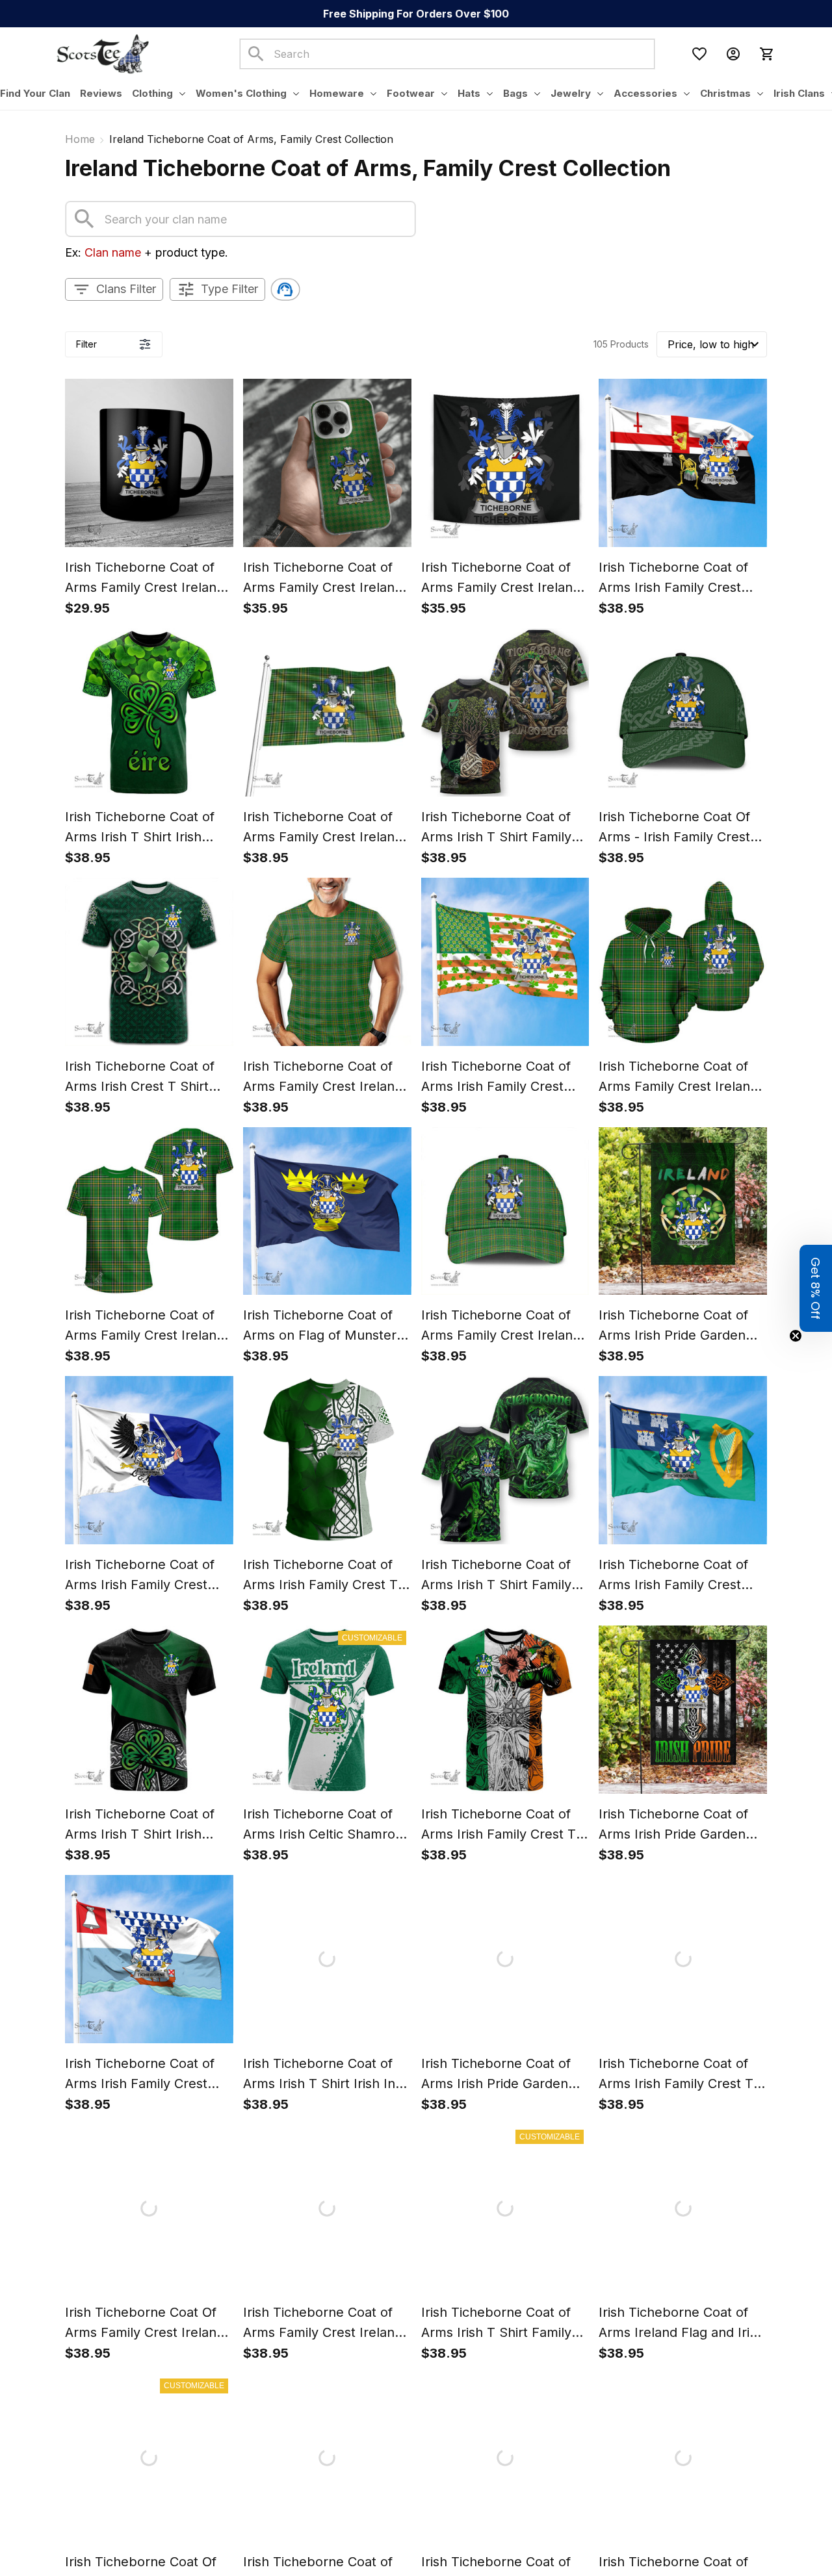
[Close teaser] (796, 1336)
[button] (816, 1288)
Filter (86, 344)
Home (80, 139)
